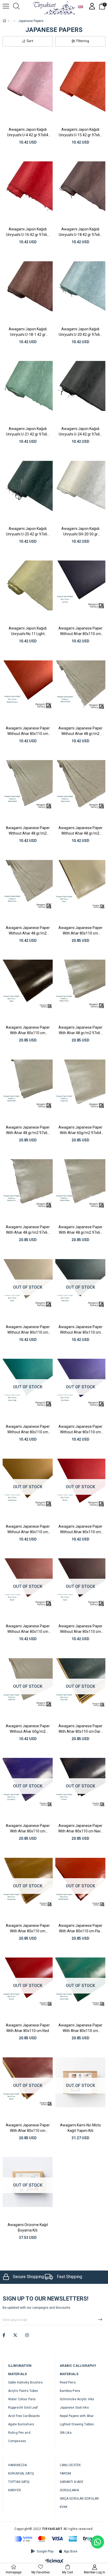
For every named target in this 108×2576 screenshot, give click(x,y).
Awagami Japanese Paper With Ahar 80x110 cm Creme (80, 931)
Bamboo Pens (70, 2391)
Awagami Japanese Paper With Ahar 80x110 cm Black (28, 1030)
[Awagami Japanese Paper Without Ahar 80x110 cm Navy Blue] (80, 586)
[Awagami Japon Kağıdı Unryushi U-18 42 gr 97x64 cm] (80, 187)
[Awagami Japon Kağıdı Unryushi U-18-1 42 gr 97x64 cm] (28, 286)
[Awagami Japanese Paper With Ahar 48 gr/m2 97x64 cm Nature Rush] (28, 1085)
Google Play (45, 2551)
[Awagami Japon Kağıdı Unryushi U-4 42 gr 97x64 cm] (28, 87)
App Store (71, 2551)
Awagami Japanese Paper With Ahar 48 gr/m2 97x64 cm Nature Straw (80, 1030)
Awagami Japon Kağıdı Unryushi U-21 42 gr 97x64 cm (28, 432)
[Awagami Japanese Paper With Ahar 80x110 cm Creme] (80, 885)
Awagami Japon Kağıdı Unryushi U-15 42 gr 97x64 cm (80, 132)
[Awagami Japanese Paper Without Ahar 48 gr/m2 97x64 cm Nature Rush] (28, 785)
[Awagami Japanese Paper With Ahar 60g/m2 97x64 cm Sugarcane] (80, 1085)
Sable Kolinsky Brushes (25, 2382)
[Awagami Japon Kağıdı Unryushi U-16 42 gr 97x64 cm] (28, 187)
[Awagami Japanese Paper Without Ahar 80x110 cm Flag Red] (28, 685)
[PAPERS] (14, 21)
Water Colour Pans (22, 2399)
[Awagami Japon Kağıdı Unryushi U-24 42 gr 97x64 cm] (80, 386)
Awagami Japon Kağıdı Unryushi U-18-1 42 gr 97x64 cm (28, 332)
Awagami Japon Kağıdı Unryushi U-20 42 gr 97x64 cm (80, 332)
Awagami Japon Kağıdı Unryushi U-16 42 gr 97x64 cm (28, 232)
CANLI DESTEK (70, 2465)
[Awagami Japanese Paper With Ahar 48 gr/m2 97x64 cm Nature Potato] (80, 1184)
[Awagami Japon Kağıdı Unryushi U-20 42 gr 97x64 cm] (80, 286)
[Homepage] (9, 21)
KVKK (64, 2507)
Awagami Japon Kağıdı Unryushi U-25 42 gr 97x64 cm (28, 531)
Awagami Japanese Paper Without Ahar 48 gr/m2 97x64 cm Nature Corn (28, 931)
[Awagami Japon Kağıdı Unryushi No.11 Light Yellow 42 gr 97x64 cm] (28, 586)
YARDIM (66, 2473)
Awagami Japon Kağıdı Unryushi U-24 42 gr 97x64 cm (80, 432)
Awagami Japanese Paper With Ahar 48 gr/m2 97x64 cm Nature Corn (28, 1230)
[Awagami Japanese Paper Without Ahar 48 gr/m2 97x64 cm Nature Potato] (80, 685)
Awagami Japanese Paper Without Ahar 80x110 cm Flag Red (28, 731)
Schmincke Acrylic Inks (77, 2399)
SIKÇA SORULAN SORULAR (79, 2499)
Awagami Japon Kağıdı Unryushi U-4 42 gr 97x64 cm (28, 132)
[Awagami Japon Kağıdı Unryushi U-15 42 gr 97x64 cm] (80, 87)
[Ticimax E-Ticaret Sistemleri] (54, 2561)
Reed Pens (68, 2382)
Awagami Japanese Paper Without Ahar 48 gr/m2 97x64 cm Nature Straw (80, 831)
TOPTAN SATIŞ (19, 2482)
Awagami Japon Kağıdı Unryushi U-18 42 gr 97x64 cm (80, 232)
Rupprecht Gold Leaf (23, 2408)
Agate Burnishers (21, 2424)
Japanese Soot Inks (74, 2408)
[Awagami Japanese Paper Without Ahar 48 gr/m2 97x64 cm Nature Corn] (28, 885)
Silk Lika (66, 2433)
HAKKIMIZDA (17, 2465)
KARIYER (15, 2490)
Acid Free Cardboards (24, 2416)
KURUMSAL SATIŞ (21, 2473)
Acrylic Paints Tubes (23, 2391)
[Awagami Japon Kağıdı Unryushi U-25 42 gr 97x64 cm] (28, 486)
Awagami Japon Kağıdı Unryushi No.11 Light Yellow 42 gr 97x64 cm (28, 631)
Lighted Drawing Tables (77, 2424)
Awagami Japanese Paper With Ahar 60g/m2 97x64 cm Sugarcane (80, 1130)
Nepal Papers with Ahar (77, 2416)
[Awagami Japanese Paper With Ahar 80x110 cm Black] (28, 985)
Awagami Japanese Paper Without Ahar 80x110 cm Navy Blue (80, 631)
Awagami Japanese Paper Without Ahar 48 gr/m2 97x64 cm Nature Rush (28, 831)
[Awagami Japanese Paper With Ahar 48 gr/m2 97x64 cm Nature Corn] (28, 1184)
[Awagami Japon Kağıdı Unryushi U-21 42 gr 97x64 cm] (28, 386)
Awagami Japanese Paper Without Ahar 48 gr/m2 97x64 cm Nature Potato (80, 731)
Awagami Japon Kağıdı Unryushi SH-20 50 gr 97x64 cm (80, 531)
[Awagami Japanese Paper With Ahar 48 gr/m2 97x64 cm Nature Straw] (80, 985)
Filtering (83, 41)
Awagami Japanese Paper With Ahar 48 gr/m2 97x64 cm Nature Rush (28, 1130)
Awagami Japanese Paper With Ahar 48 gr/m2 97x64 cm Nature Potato (80, 1230)
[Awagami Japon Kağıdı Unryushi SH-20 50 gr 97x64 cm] (80, 486)
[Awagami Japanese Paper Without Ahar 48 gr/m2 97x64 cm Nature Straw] (80, 785)
